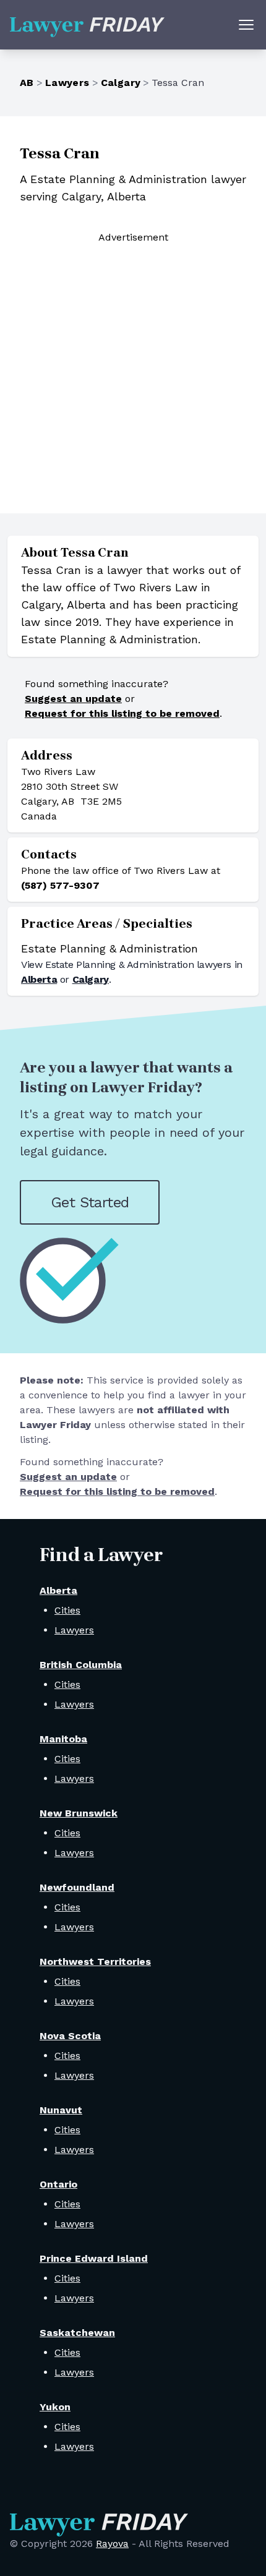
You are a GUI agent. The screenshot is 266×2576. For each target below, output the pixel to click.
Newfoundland (77, 1887)
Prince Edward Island (94, 2258)
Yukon (55, 2407)
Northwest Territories (95, 1962)
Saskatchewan (77, 2333)
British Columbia (81, 1665)
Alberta (39, 979)
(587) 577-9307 (60, 885)
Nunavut (61, 2110)
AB (27, 83)
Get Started (90, 1202)
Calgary (121, 83)
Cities (67, 1610)
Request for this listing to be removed (122, 713)
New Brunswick (79, 1813)
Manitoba (63, 1739)
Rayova (112, 2544)
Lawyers (67, 83)
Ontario (58, 2184)
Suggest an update (73, 699)
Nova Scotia (70, 2036)
